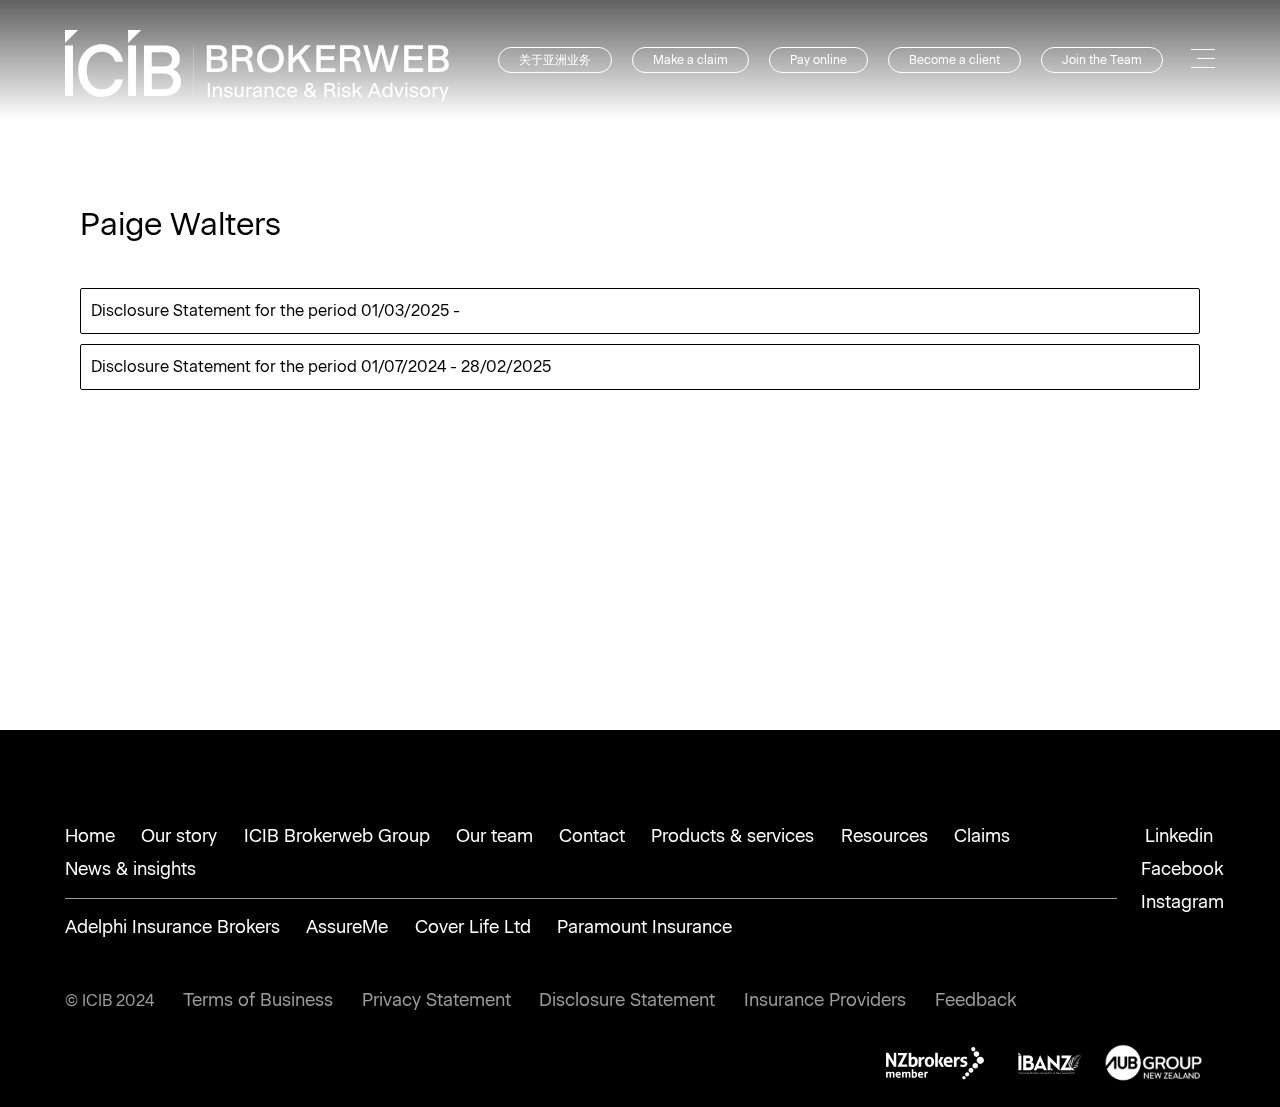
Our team (494, 836)
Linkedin (1179, 836)
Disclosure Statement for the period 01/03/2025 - (275, 310)
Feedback (976, 1000)
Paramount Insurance (644, 927)
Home (90, 836)
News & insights (130, 869)
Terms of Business (258, 1000)
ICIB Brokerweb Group (337, 836)
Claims (982, 836)
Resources (884, 836)
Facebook (1182, 869)
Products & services (732, 836)
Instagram (1182, 902)
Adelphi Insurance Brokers (172, 927)
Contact (592, 836)
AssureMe (347, 927)
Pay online (818, 60)
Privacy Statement (436, 1000)
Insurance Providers (825, 1000)
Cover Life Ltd (473, 927)
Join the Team (1102, 60)
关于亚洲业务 (555, 60)
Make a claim (690, 60)
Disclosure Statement (627, 1000)
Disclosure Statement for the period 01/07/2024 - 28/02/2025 (321, 366)
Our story (179, 836)
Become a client (954, 60)
